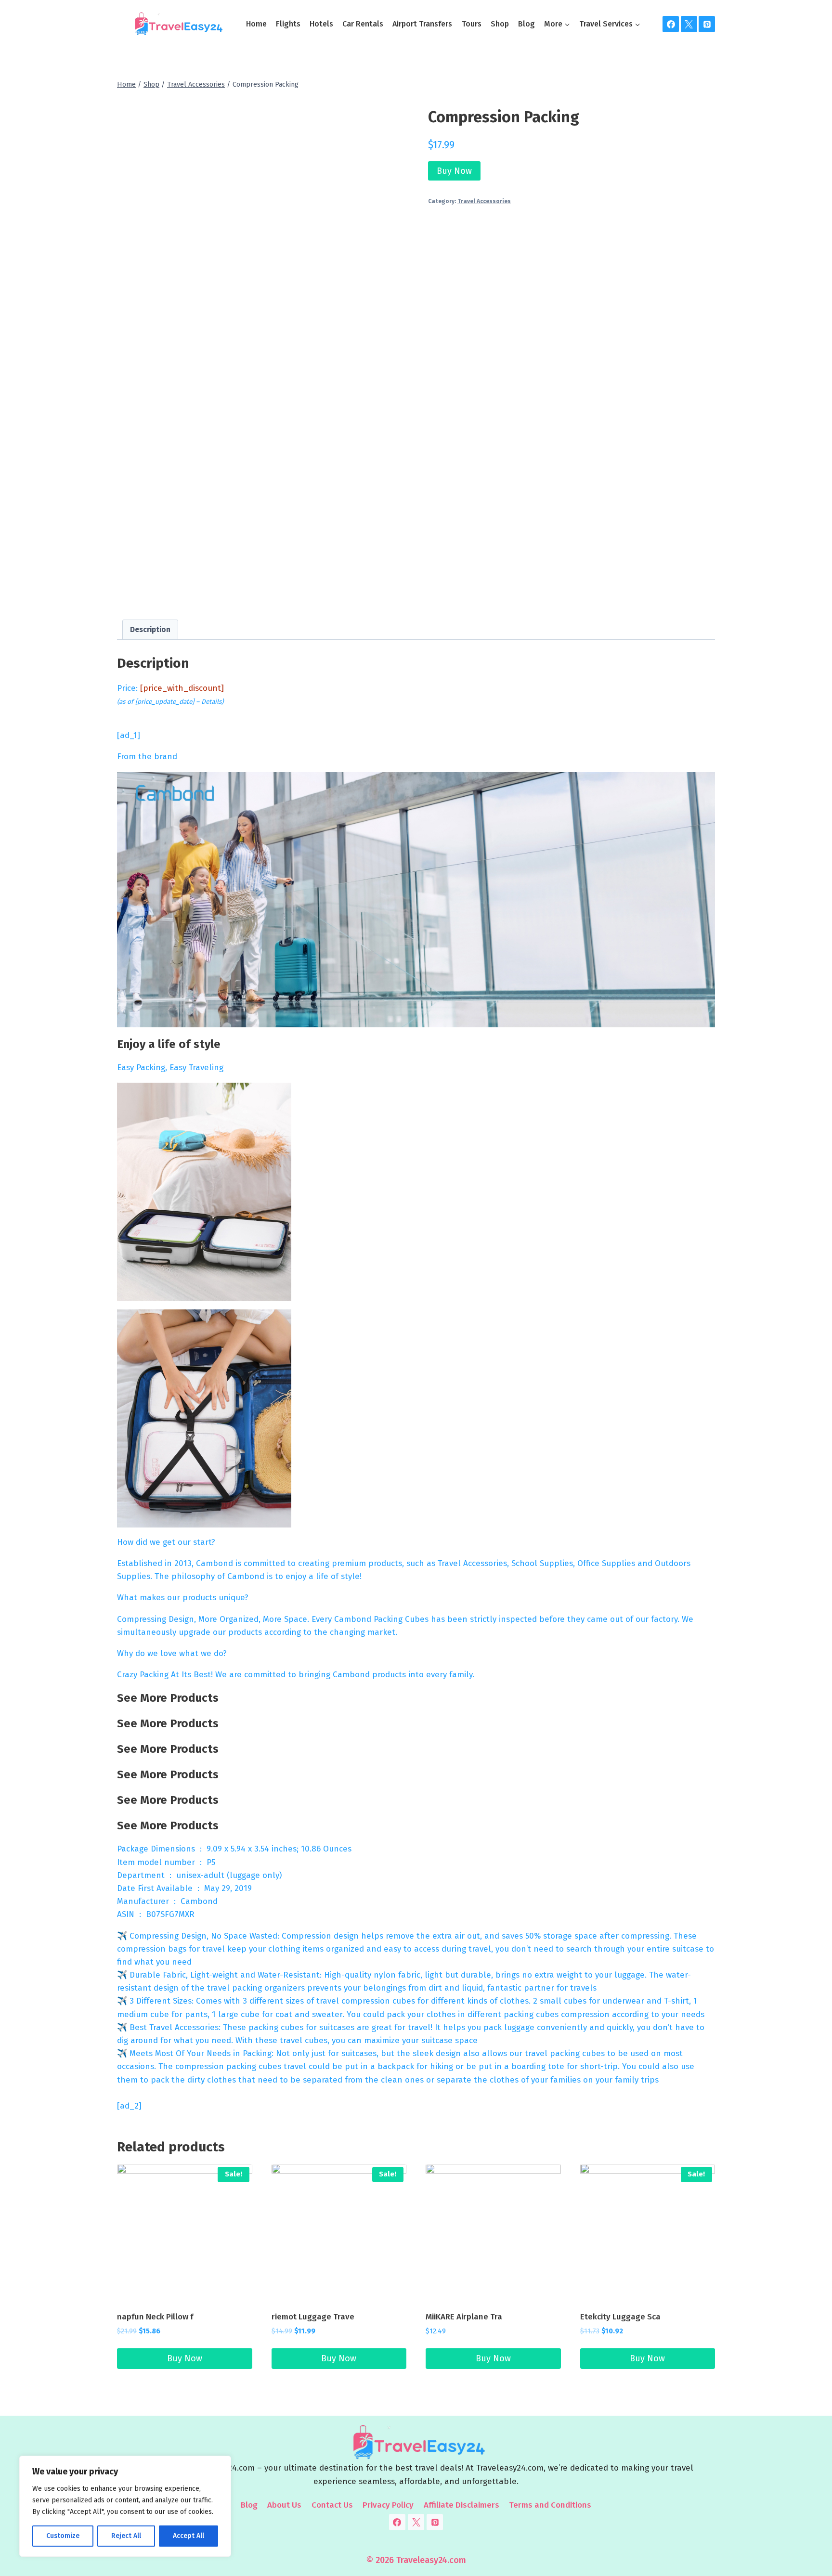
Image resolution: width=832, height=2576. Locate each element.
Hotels (321, 24)
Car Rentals (363, 24)
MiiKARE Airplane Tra (464, 2317)
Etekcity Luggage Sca (620, 2317)
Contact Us (332, 2505)
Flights (288, 24)
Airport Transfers (422, 24)
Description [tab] (150, 630)
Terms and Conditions (550, 2505)
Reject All (126, 2536)
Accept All (188, 2536)
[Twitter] (689, 24)
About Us (284, 2505)
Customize (63, 2536)
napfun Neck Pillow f (155, 2317)
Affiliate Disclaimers (461, 2505)
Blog (526, 24)
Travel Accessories (484, 201)
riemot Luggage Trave (313, 2317)
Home (256, 24)
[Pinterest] (707, 24)
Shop (500, 24)
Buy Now (454, 171)
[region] (125, 2506)
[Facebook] (671, 24)
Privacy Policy (388, 2505)
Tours (472, 24)
